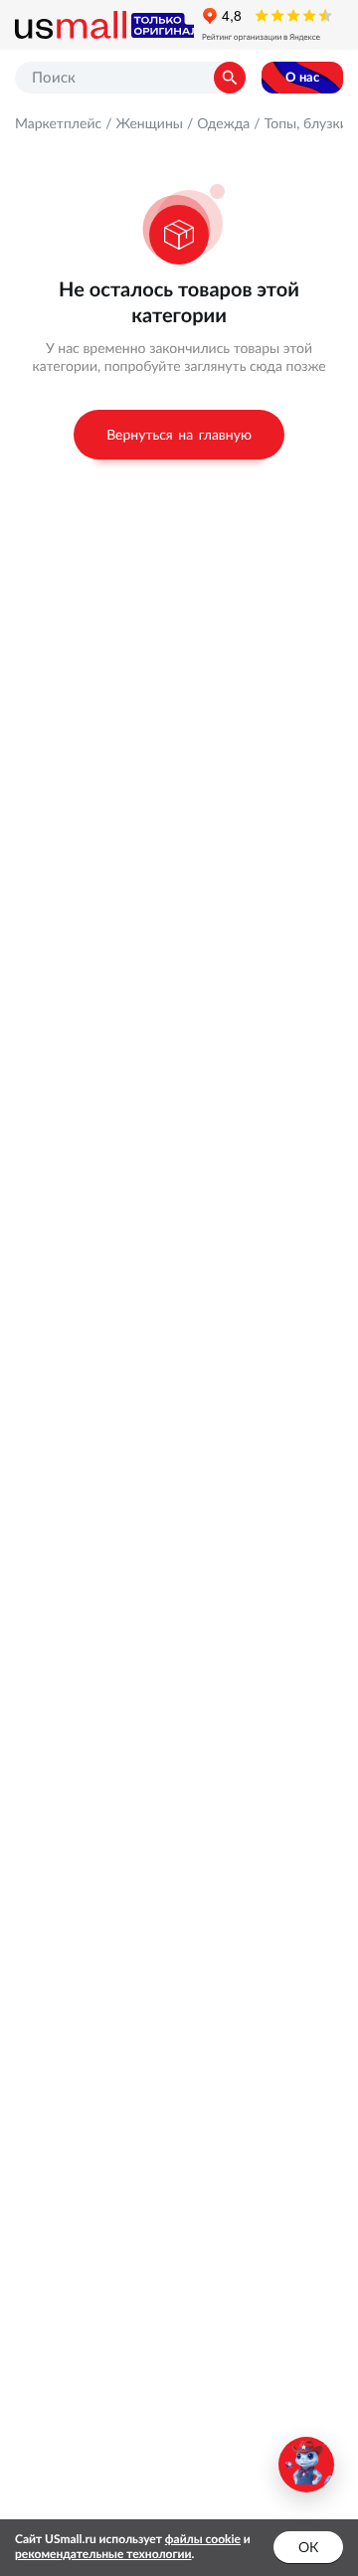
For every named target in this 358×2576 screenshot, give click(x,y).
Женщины (149, 123)
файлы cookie (203, 2540)
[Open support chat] (306, 2465)
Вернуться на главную (179, 435)
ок (308, 2547)
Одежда (223, 123)
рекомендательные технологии (103, 2555)
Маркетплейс (58, 123)
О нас (302, 77)
